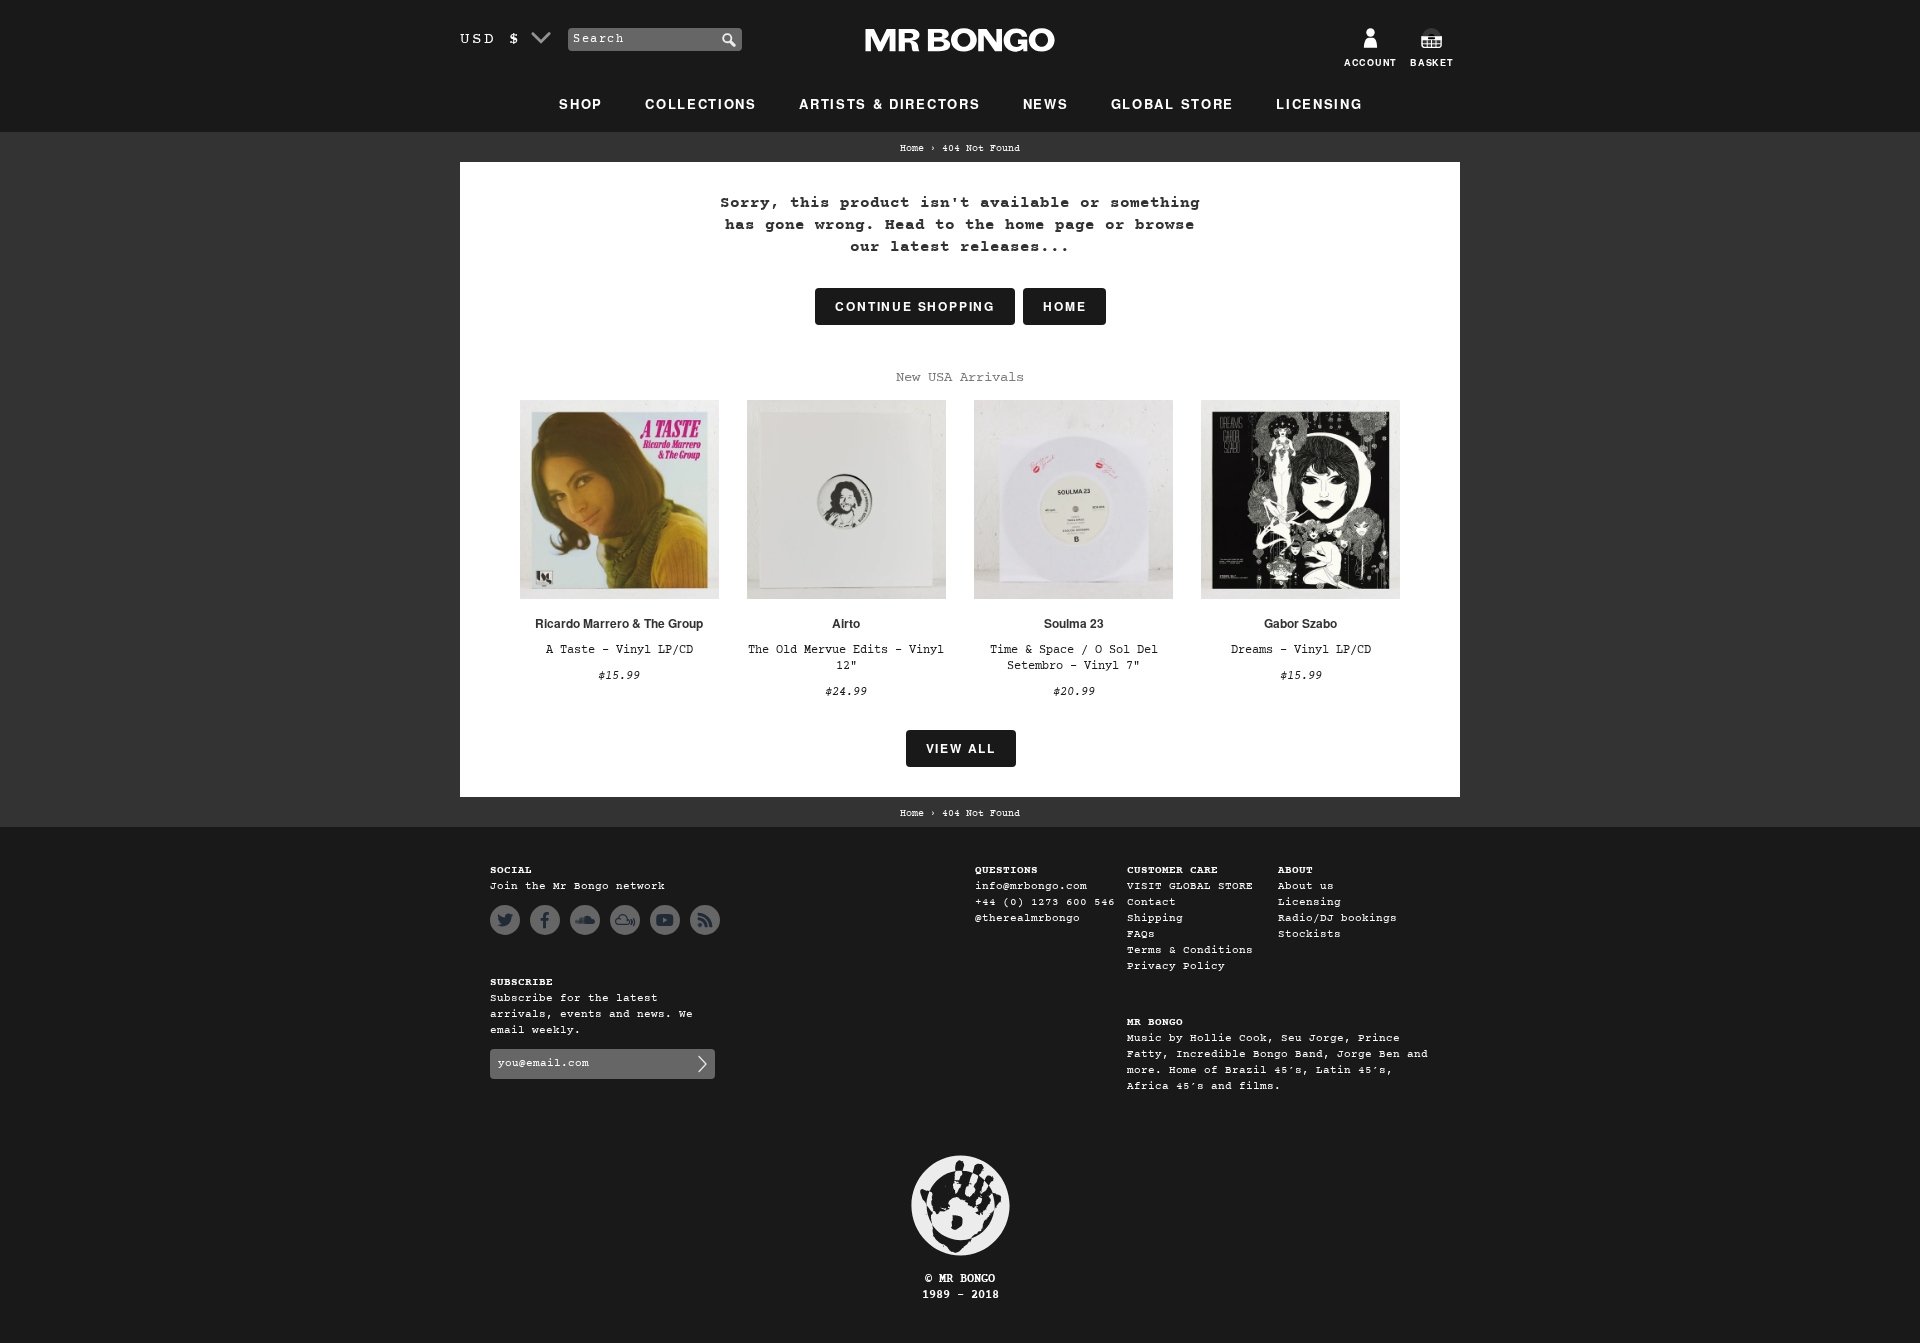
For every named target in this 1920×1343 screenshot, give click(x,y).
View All (961, 748)
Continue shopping (915, 306)
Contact (1151, 902)
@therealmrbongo (1027, 918)
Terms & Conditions (1190, 950)
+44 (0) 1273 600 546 (1045, 902)
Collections (701, 103)
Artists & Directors (889, 103)
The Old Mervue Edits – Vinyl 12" (846, 658)
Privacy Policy (1176, 966)
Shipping (1155, 918)
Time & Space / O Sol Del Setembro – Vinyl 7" (1074, 658)
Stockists (1309, 934)
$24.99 (846, 692)
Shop (581, 103)
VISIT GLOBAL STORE (1190, 886)
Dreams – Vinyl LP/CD (1301, 650)
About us (1306, 886)
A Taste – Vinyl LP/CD (619, 650)
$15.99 (619, 676)
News (1046, 103)
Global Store (1172, 103)
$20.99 (1074, 692)
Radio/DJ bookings (1337, 918)
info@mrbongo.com (1031, 886)
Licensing (1319, 103)
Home (912, 149)
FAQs (1141, 934)
